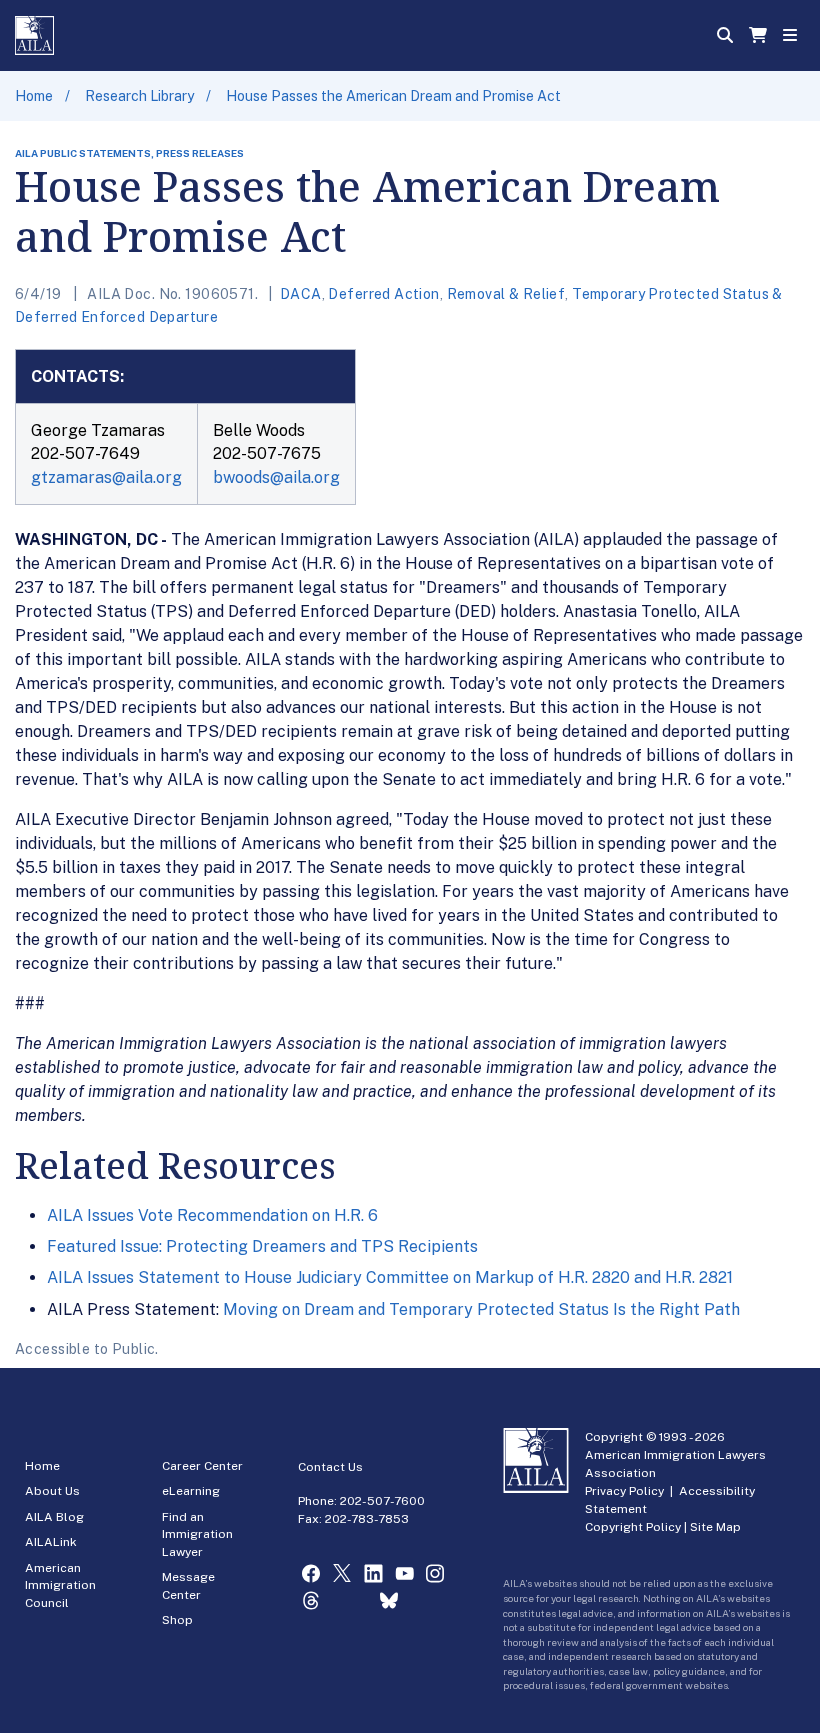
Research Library (139, 96)
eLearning (191, 1491)
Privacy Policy (624, 1491)
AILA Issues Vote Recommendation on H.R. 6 (212, 1215)
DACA (301, 294)
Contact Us (330, 1467)
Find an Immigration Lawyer (197, 1534)
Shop (177, 1620)
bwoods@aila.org (276, 477)
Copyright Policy (633, 1527)
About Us (52, 1491)
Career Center (202, 1466)
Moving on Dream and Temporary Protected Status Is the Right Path (481, 1309)
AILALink (51, 1542)
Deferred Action (383, 294)
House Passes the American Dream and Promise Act (393, 96)
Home (34, 96)
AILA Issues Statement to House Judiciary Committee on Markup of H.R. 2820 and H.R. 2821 (390, 1277)
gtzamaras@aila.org (106, 477)
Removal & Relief (506, 294)
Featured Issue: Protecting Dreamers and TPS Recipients (262, 1246)
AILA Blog (54, 1517)
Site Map (715, 1527)
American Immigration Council (60, 1585)
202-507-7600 (382, 1501)
